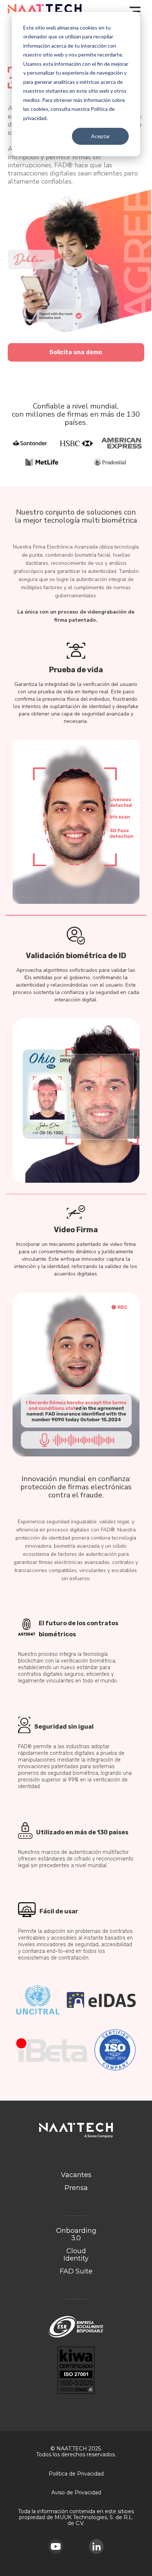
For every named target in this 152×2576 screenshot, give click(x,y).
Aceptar (101, 136)
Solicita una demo (76, 352)
